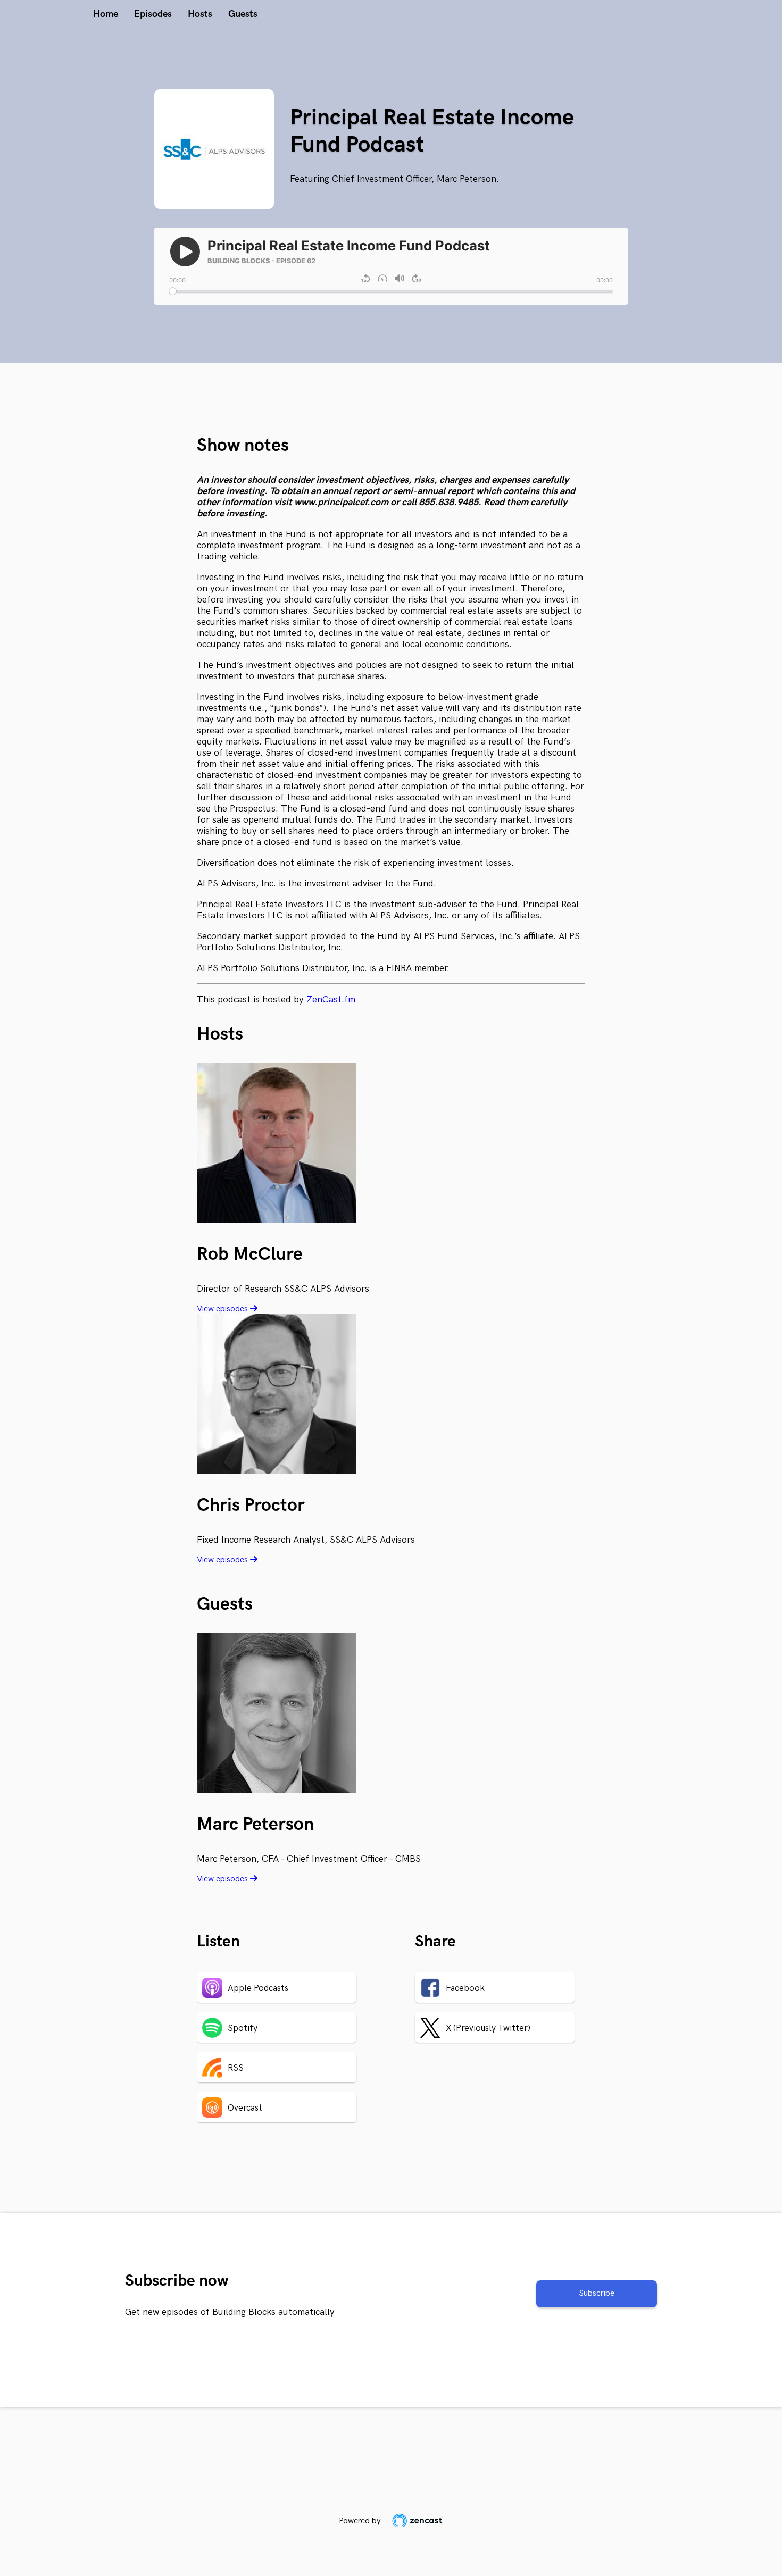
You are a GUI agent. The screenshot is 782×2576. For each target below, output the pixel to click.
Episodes (153, 14)
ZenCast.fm (331, 1000)
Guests (243, 14)
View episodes (223, 1309)
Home (106, 14)
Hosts (200, 14)
